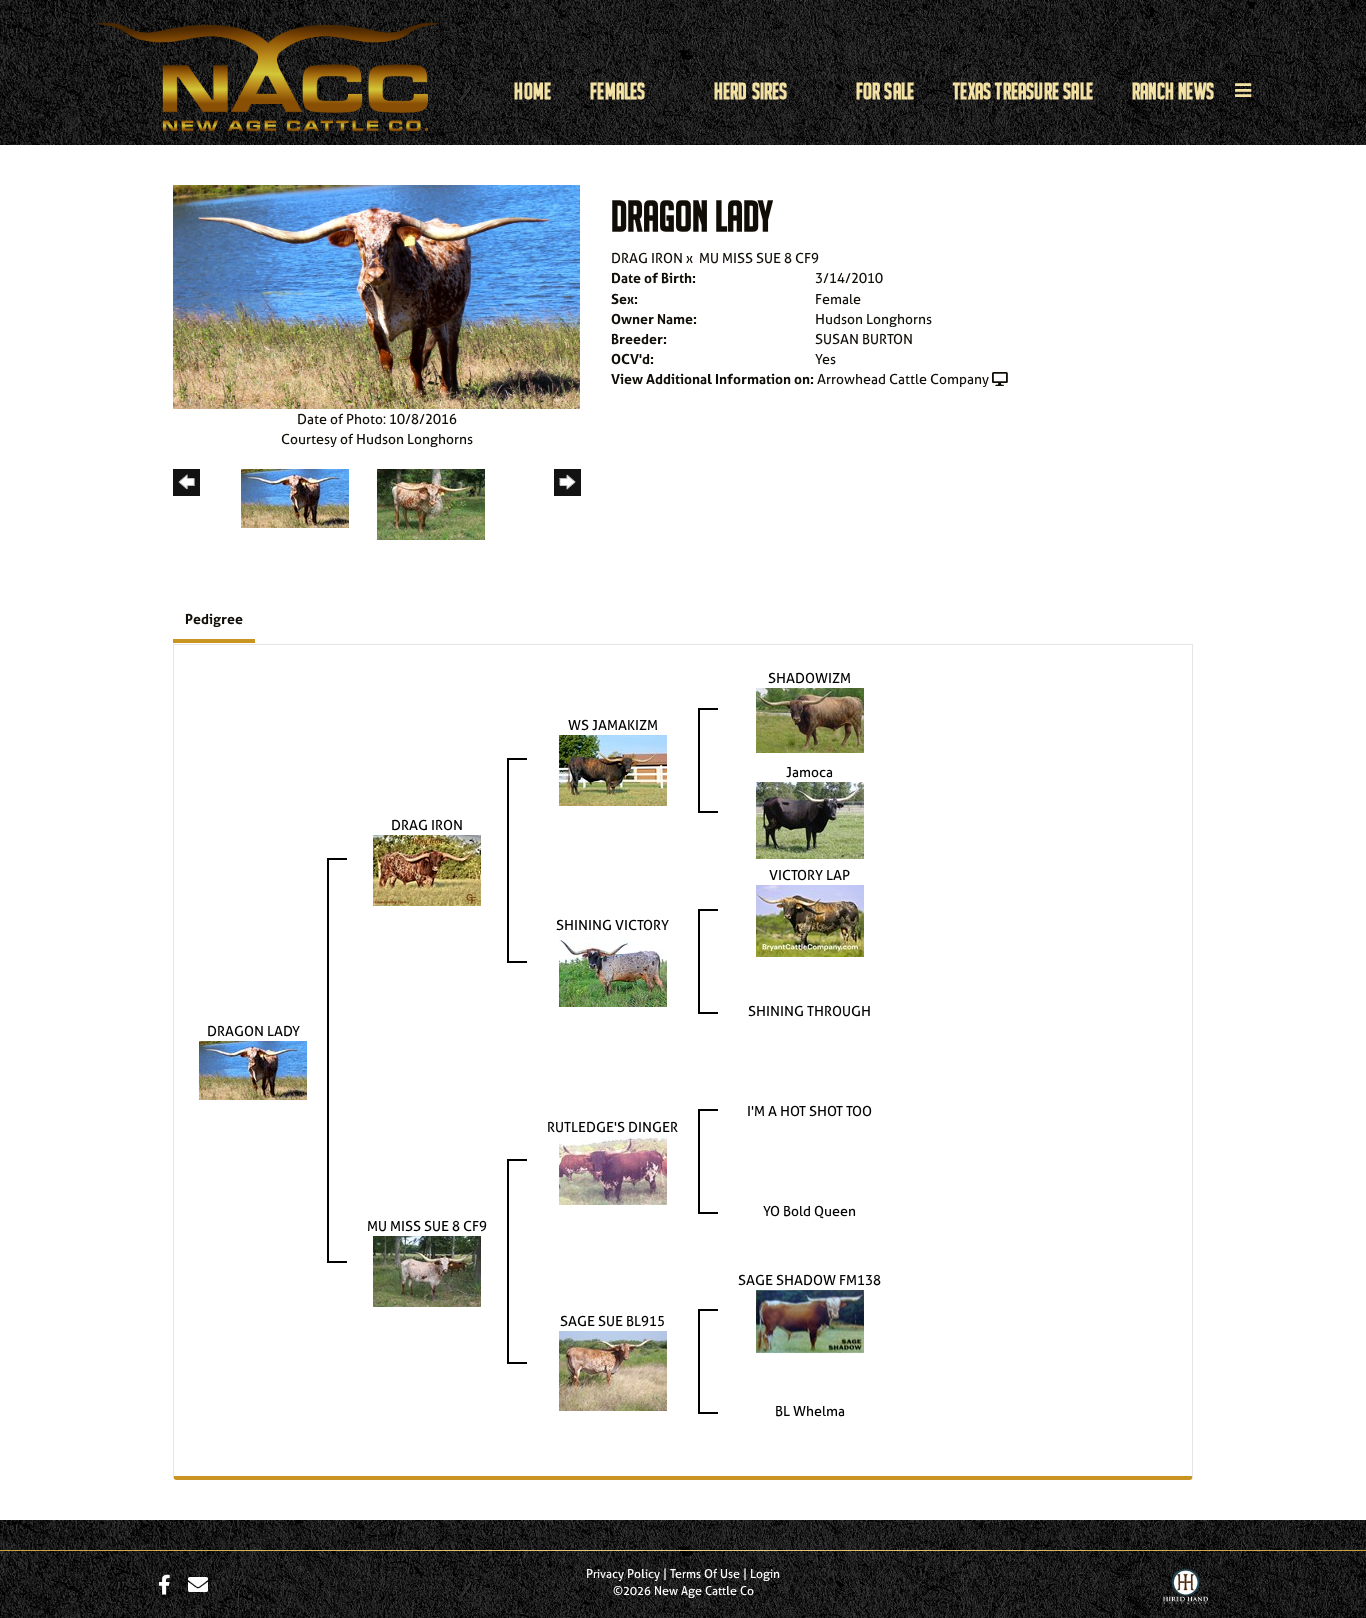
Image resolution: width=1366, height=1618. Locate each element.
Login (765, 1574)
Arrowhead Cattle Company (903, 378)
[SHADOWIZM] (810, 718)
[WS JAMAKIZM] (613, 768)
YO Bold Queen (809, 1210)
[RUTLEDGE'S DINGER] (613, 1169)
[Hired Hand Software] (1185, 1591)
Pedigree (214, 618)
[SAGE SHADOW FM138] (810, 1319)
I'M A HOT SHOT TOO (809, 1110)
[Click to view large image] (376, 295)
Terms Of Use (705, 1574)
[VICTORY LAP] (810, 919)
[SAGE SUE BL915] (613, 1369)
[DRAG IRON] (427, 868)
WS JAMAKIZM (613, 724)
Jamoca (809, 771)
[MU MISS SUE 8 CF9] (427, 1269)
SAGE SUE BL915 (612, 1320)
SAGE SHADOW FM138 (809, 1279)
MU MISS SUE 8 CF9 (759, 257)
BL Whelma (810, 1410)
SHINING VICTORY (612, 924)
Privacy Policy (623, 1574)
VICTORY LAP (809, 874)
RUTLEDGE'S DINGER (612, 1126)
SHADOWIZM (809, 677)
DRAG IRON (647, 257)
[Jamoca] (810, 818)
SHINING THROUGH (809, 1010)
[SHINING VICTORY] (613, 969)
